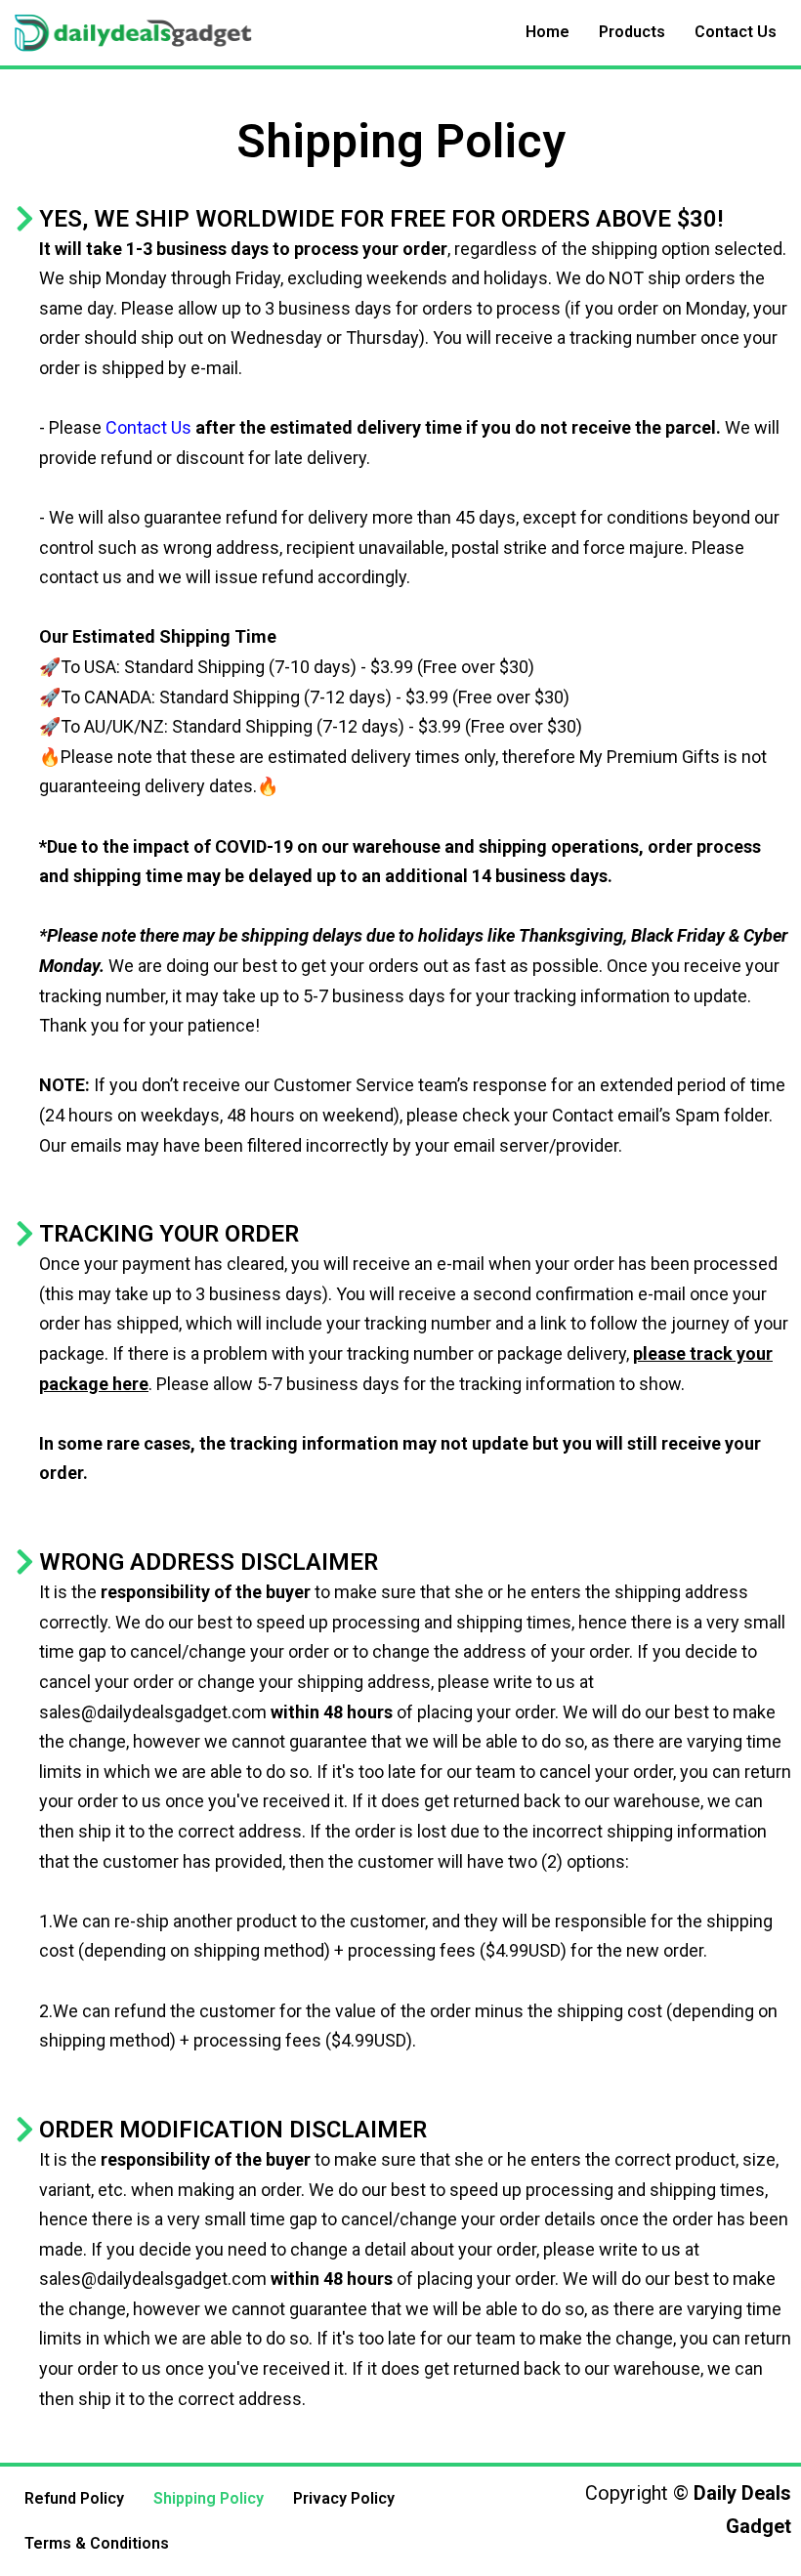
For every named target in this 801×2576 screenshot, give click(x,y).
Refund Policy (74, 2498)
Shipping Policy (209, 2498)
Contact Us (736, 32)
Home (548, 32)
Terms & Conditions (97, 2543)
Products (632, 32)
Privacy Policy (344, 2498)
